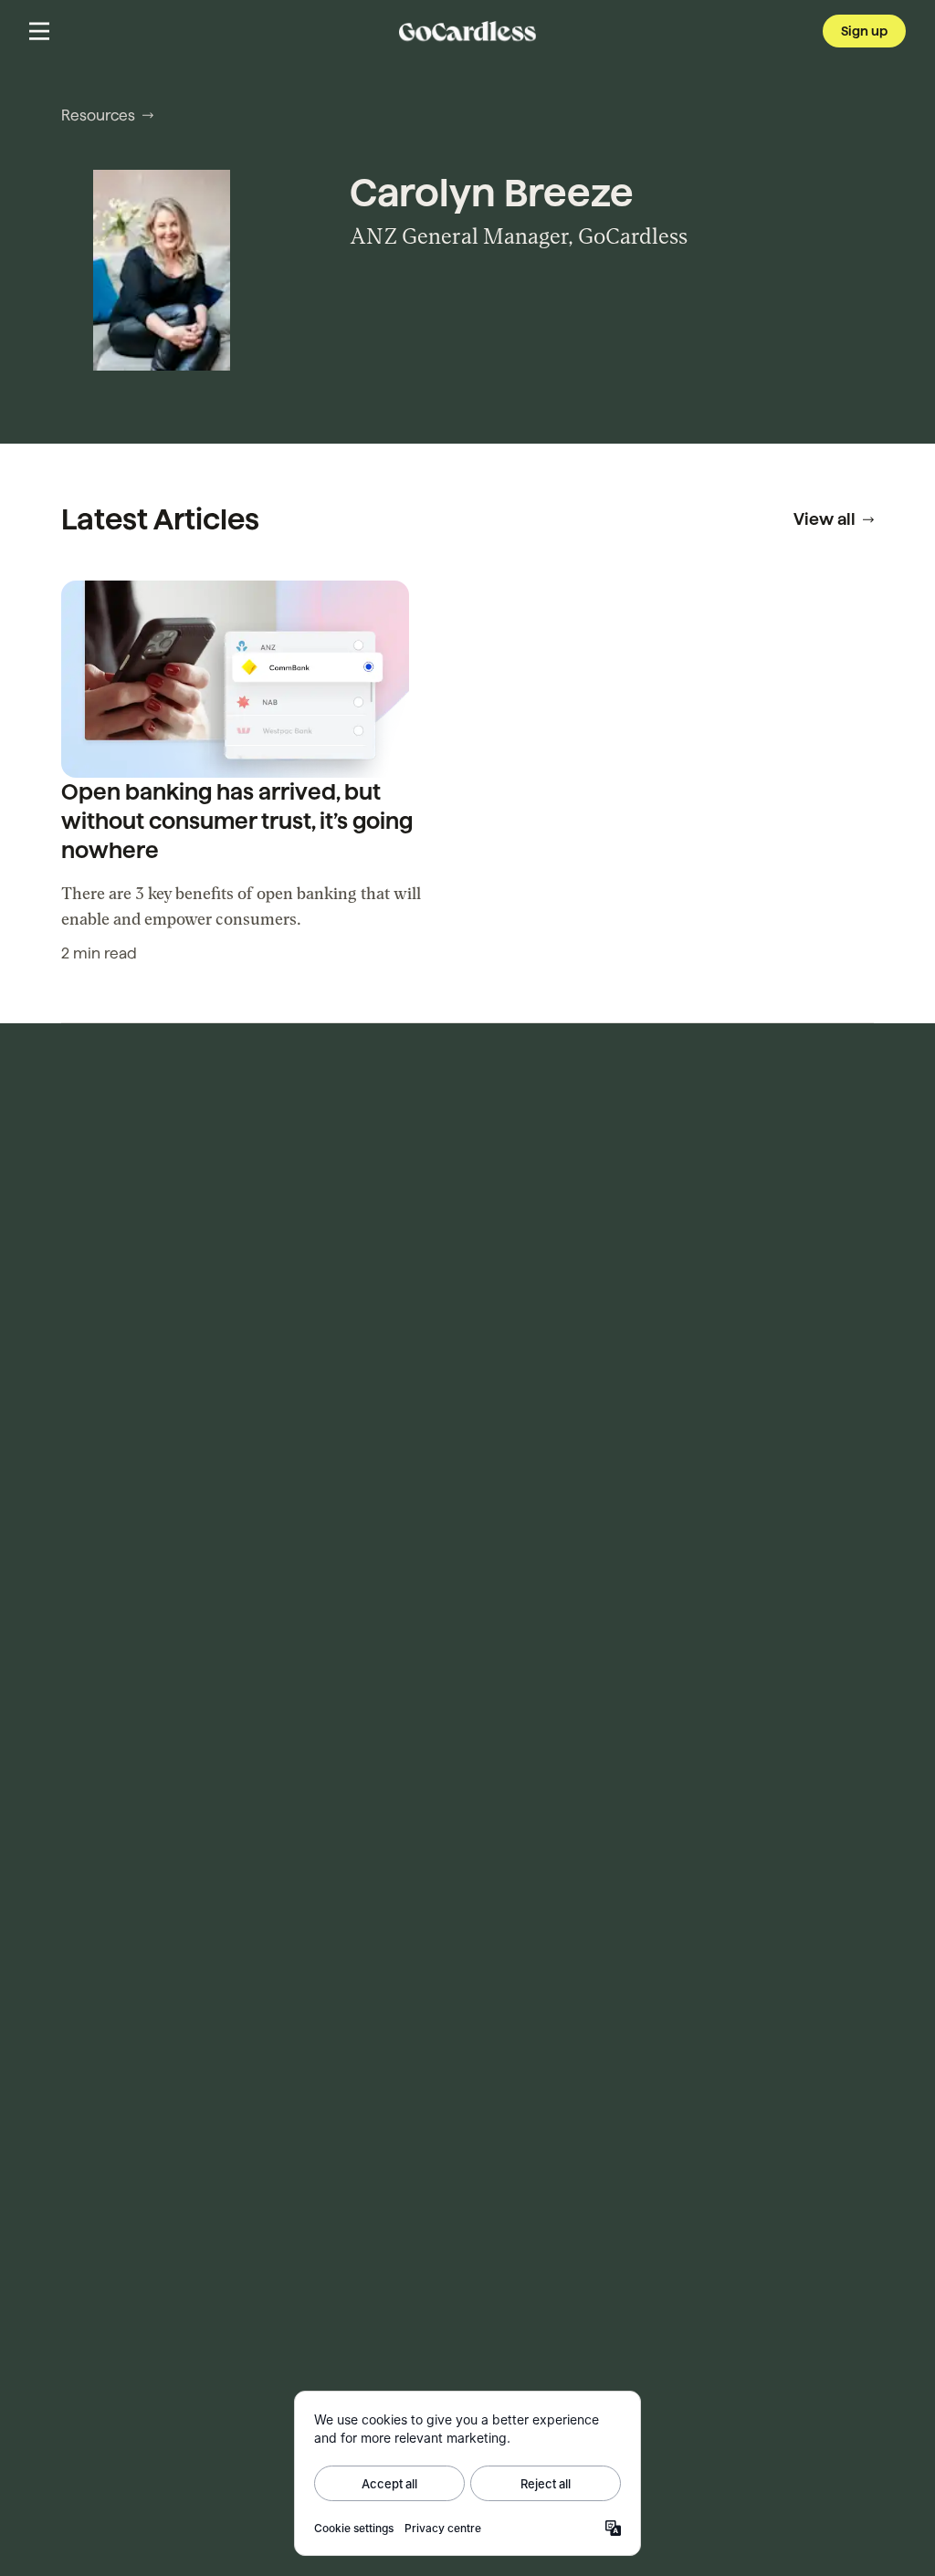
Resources (98, 115)
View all (825, 519)
